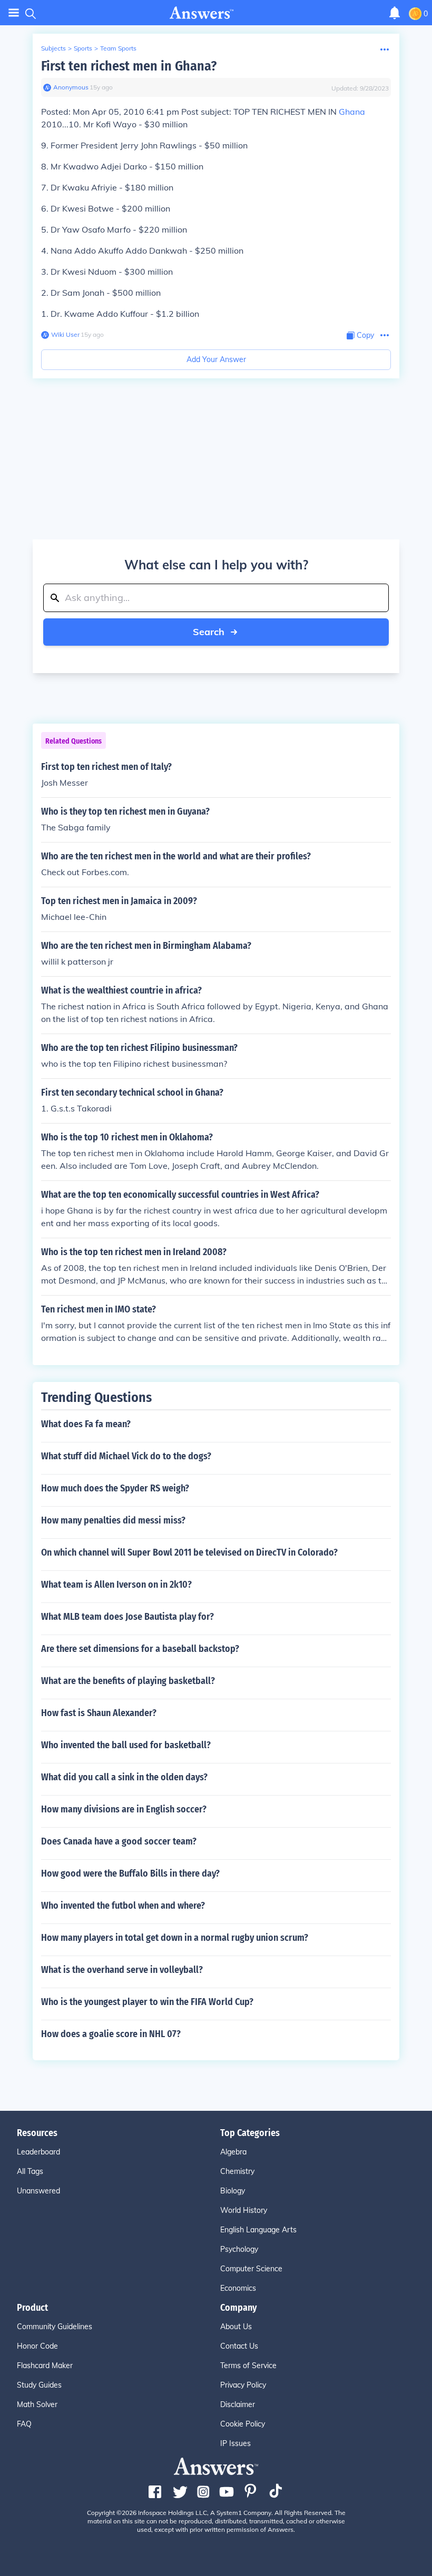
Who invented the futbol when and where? (123, 1906)
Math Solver (37, 2404)
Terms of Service (248, 2365)
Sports (83, 48)
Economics (238, 2288)
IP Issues (235, 2443)
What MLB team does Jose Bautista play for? (127, 1617)
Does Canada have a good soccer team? (119, 1841)
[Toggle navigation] (14, 13)
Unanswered (38, 2191)
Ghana (352, 112)
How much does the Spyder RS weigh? (115, 1488)
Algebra (233, 2152)
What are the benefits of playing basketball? (128, 1681)
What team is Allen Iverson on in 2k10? (116, 1585)
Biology (233, 2191)
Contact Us (239, 2346)
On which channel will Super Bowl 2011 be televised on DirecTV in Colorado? (189, 1552)
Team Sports (118, 48)
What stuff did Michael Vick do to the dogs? (126, 1456)
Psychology (239, 2249)
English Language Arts (258, 2230)
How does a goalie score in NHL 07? (111, 2034)
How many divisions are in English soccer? (124, 1809)
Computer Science (251, 2269)
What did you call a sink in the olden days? (124, 1777)
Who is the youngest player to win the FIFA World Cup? (147, 2002)
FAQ (24, 2424)
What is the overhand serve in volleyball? (122, 1970)
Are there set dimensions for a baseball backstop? (140, 1649)
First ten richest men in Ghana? (129, 66)
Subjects (53, 48)
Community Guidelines (55, 2327)
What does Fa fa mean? (86, 1424)
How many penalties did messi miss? (113, 1520)
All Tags (30, 2171)
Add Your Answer (216, 359)
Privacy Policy (243, 2385)
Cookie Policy (243, 2424)
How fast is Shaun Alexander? (99, 1713)
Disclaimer (238, 2404)
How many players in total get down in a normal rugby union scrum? (175, 1938)
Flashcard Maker (45, 2365)
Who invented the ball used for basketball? (126, 1745)
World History (244, 2210)
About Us (236, 2327)
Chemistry (237, 2171)
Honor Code (37, 2346)
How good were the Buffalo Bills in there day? (130, 1873)
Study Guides (39, 2385)
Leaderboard (38, 2152)
